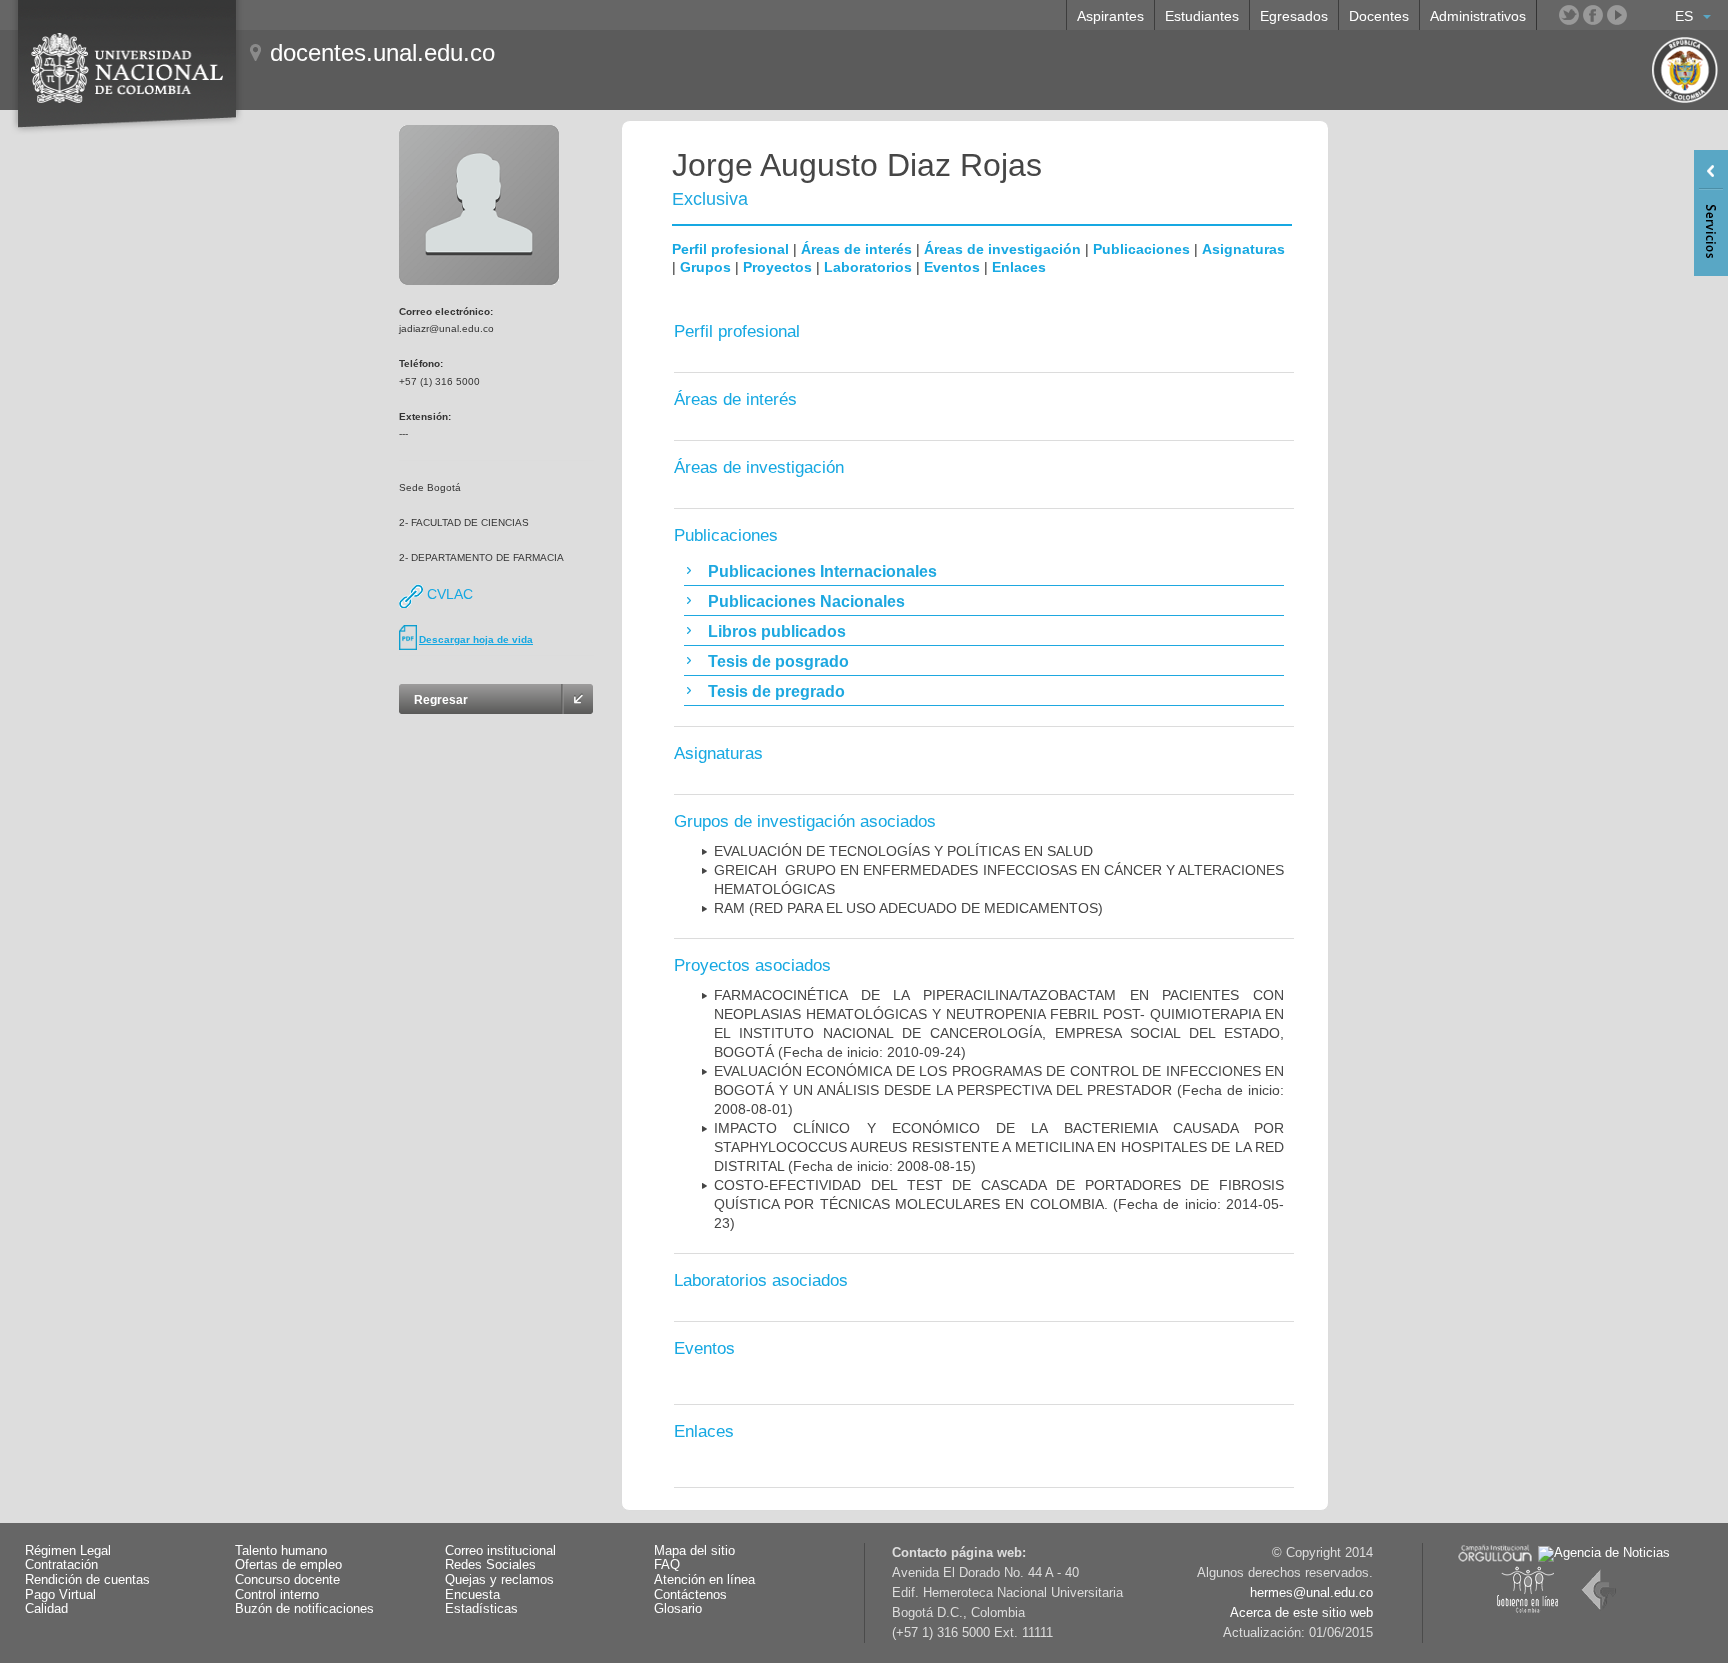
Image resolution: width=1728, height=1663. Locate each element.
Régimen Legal (68, 1551)
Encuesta (472, 1595)
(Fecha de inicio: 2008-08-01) (999, 1090)
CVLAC (448, 594)
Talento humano (281, 1551)
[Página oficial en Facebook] (1593, 15)
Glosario (678, 1609)
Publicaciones (1141, 249)
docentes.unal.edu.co (382, 52)
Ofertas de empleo (288, 1565)
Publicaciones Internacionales (822, 571)
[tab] (984, 571)
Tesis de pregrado (776, 691)
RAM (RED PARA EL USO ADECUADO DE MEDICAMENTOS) (908, 908)
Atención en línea (704, 1580)
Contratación (61, 1565)
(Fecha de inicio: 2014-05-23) (999, 1204)
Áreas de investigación (1002, 249)
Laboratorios (868, 267)
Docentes (1379, 16)
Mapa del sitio (694, 1551)
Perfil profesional (730, 249)
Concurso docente (287, 1580)
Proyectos (777, 267)
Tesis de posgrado (778, 661)
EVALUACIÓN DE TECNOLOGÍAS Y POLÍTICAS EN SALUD (903, 851)
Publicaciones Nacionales (806, 601)
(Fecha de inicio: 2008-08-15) (999, 1147)
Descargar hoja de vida (476, 639)
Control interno (277, 1595)
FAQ (667, 1565)
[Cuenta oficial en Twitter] (1569, 15)
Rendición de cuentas (87, 1580)
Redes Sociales (490, 1565)
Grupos (705, 267)
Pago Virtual (60, 1595)
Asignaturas (1243, 249)
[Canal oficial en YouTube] (1617, 15)
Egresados (1294, 16)
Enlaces (1019, 267)
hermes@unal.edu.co (1311, 1593)
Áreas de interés (856, 249)
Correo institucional (500, 1551)
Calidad (46, 1609)
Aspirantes (1110, 16)
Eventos (952, 267)
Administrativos (1478, 16)
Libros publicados (777, 631)
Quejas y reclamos (499, 1580)
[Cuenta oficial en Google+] (1641, 15)
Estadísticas (481, 1609)
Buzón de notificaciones (304, 1609)
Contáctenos (690, 1595)
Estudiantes (1202, 16)
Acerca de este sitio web (1301, 1613)
